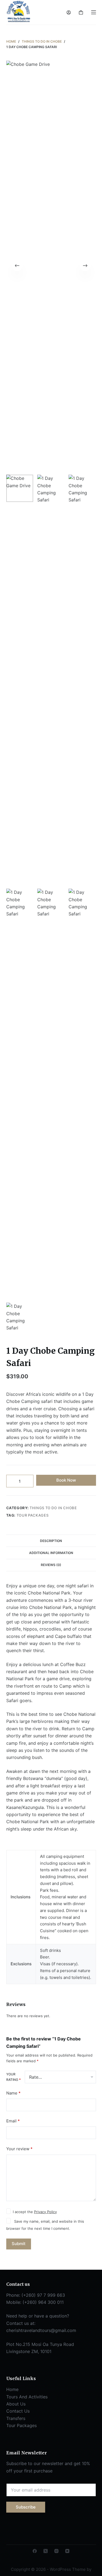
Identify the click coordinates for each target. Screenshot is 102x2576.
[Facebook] (35, 2551)
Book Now (66, 1480)
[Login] (69, 12)
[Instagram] (56, 2551)
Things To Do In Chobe (53, 1508)
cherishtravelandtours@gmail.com (41, 2330)
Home (12, 2389)
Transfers (16, 2418)
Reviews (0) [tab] (51, 1565)
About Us (16, 2404)
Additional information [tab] (51, 1553)
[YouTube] (67, 2551)
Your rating (13, 2077)
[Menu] (94, 12)
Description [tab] (51, 1541)
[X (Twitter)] (46, 2551)
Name (13, 2093)
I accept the (35, 2212)
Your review (19, 2149)
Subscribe (26, 2507)
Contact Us (18, 2411)
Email (13, 2121)
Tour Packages (33, 1515)
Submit (19, 2244)
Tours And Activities (27, 2397)
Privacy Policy (45, 2212)
